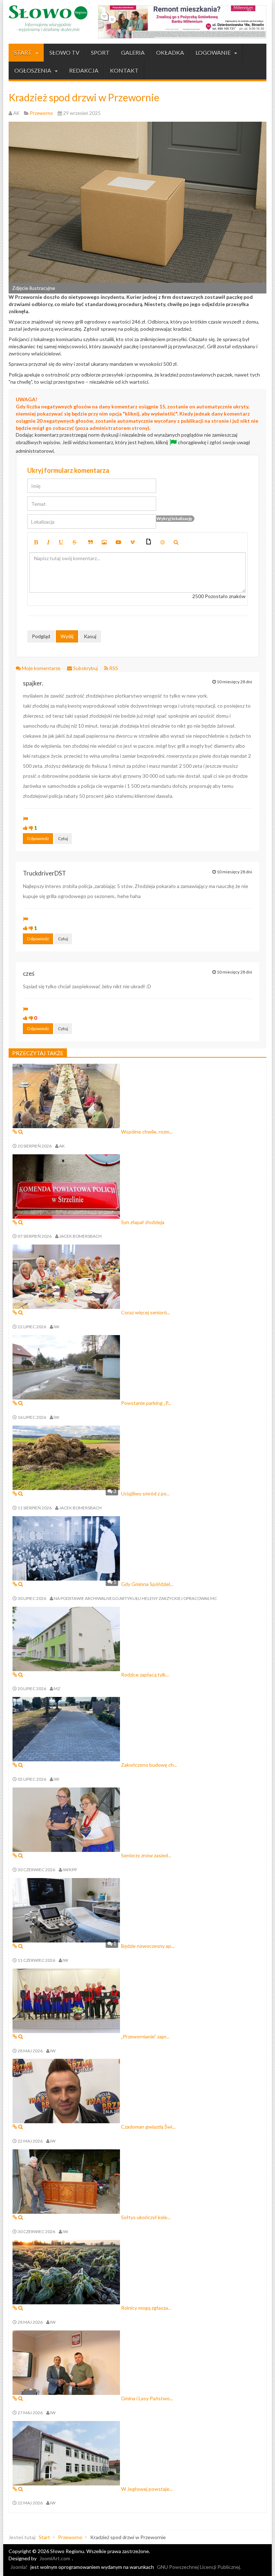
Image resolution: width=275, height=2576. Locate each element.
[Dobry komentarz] (25, 828)
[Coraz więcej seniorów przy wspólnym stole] (66, 1276)
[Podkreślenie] (61, 542)
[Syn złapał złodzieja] (66, 1186)
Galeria (133, 52)
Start (23, 52)
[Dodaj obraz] (104, 542)
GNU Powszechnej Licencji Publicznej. (199, 2567)
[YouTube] (119, 542)
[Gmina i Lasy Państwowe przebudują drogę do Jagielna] (66, 2362)
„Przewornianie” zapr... (145, 2036)
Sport (100, 52)
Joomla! (19, 2567)
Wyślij (67, 636)
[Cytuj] (90, 542)
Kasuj (90, 636)
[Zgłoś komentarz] (25, 819)
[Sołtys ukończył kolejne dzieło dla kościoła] (66, 2181)
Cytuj (63, 838)
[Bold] (36, 542)
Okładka (170, 52)
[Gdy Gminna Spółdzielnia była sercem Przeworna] (66, 1547)
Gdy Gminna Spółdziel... (147, 1584)
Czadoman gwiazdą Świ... (148, 2127)
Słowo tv (64, 52)
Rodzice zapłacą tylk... (145, 1675)
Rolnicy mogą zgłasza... (146, 2308)
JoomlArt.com (55, 2558)
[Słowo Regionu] (48, 19)
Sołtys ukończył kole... (146, 2217)
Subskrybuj (85, 668)
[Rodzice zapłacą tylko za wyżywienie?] (66, 1638)
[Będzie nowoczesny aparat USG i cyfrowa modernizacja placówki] (66, 1909)
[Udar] (74, 542)
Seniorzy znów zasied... (146, 1855)
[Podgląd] (176, 542)
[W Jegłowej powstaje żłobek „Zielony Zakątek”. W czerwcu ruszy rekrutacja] (66, 2452)
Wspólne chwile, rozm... (147, 1132)
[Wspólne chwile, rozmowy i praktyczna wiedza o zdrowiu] (66, 1095)
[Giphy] (149, 542)
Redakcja (84, 70)
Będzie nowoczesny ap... (148, 1946)
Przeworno (70, 2537)
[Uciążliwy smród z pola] (66, 1457)
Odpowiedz (38, 838)
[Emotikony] (163, 542)
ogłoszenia (33, 70)
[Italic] (48, 542)
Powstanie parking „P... (146, 1403)
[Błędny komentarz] (31, 828)
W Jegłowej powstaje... (147, 2489)
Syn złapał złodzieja (143, 1222)
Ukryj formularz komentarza (68, 470)
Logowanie (214, 52)
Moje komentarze (41, 668)
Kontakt (124, 70)
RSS (113, 668)
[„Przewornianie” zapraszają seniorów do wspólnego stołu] (66, 2000)
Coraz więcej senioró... (146, 1312)
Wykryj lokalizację (174, 518)
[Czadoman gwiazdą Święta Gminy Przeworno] (66, 2090)
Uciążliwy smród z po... (145, 1493)
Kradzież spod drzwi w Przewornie (84, 97)
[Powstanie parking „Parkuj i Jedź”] (66, 1367)
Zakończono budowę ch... (149, 1765)
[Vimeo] (132, 542)
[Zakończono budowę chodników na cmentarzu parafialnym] (66, 1729)
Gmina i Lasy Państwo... (147, 2398)
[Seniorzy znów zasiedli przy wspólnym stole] (66, 1819)
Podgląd (41, 636)
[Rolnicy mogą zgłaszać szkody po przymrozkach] (66, 2272)
